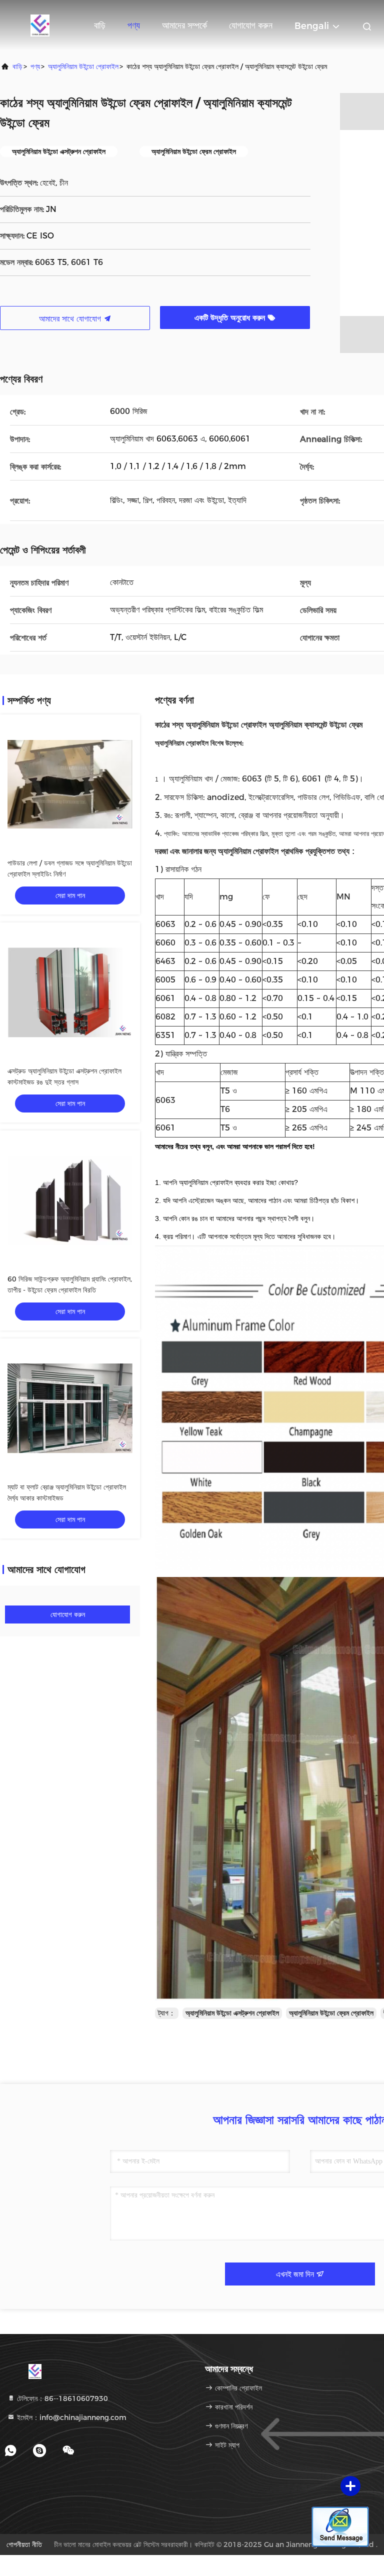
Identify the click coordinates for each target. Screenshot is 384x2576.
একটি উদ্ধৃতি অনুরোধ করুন (231, 318)
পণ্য (134, 25)
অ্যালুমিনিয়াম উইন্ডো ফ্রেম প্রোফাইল (331, 2013)
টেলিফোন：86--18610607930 (61, 2398)
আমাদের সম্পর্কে (184, 25)
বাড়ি (100, 25)
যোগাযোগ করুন (251, 25)
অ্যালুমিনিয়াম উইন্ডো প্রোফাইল (83, 66)
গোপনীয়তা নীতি (24, 2544)
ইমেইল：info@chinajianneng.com (71, 2417)
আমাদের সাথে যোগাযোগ (71, 319)
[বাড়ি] (40, 25)
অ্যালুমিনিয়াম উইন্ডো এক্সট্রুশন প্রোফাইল (232, 2013)
